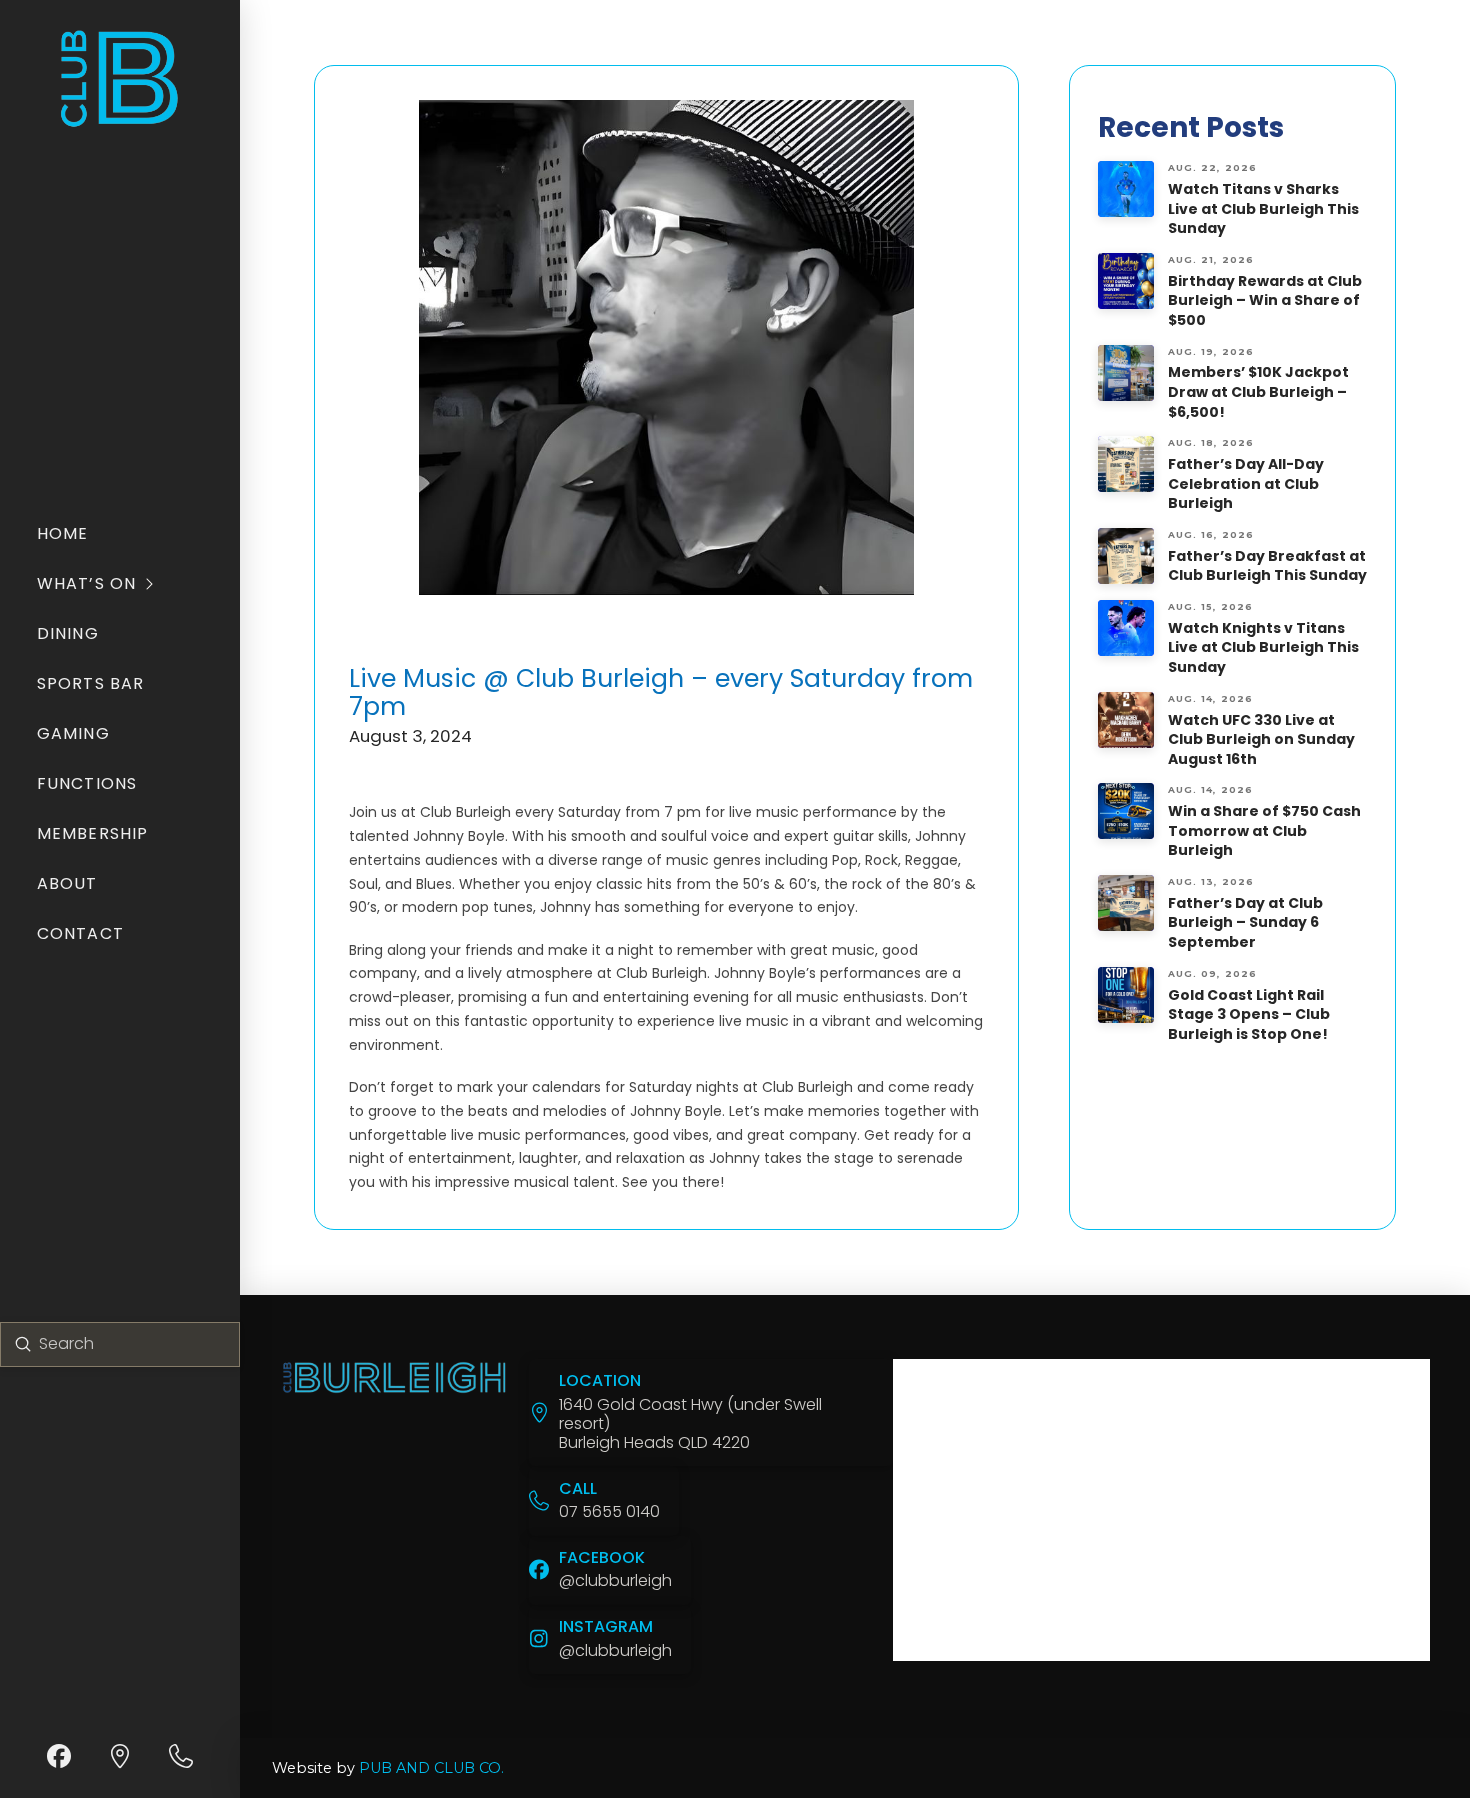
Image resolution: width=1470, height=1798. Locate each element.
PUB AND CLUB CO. (431, 1768)
